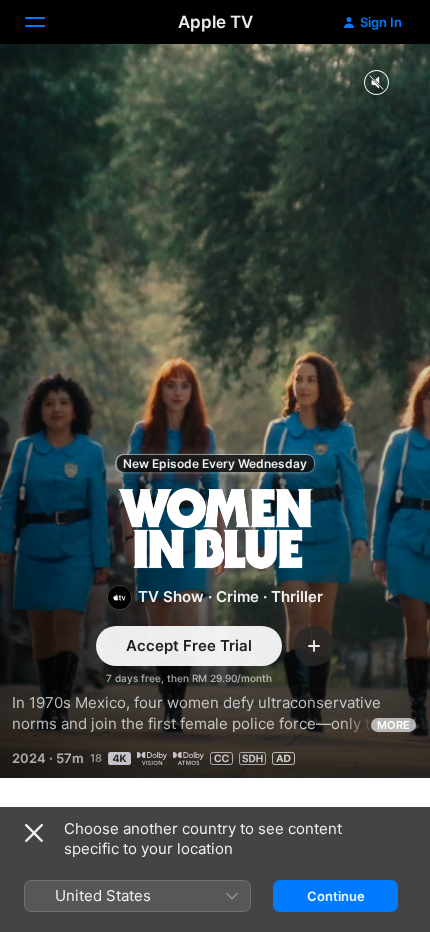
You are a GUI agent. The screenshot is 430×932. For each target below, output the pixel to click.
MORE (393, 725)
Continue (336, 896)
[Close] (34, 833)
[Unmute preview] (376, 83)
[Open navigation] (47, 22)
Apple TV (215, 22)
